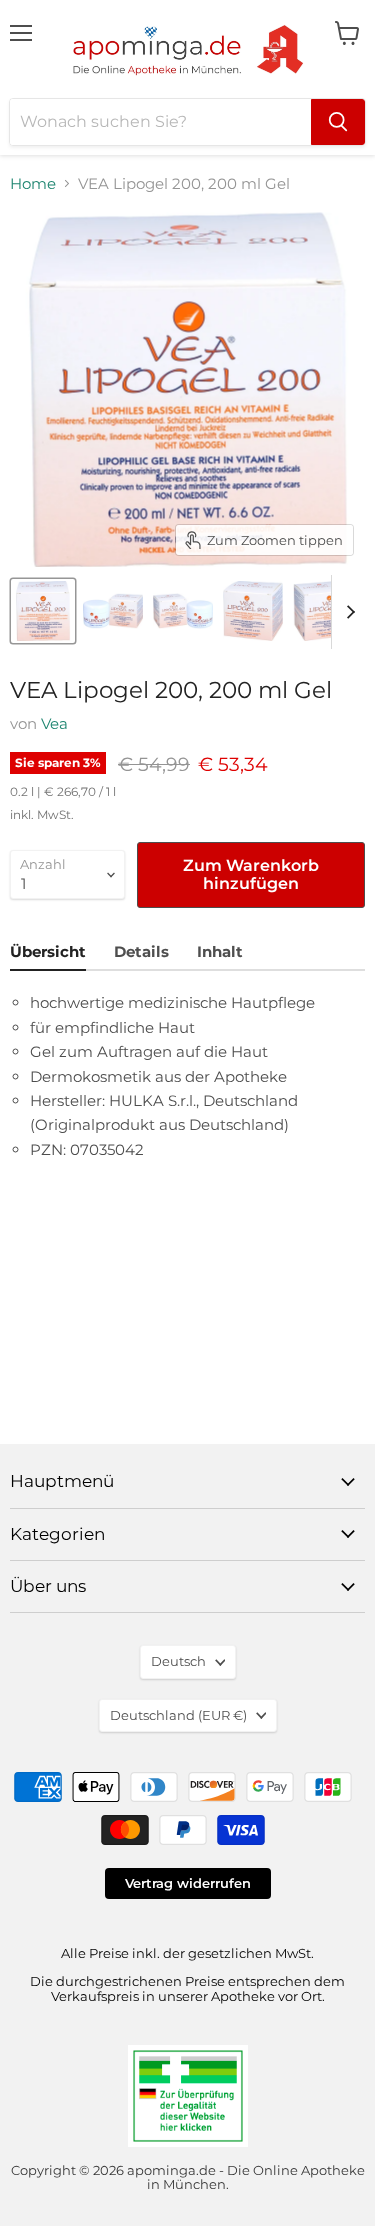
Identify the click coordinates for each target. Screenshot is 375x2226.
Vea (54, 723)
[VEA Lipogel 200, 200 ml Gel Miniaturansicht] (43, 611)
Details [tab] (141, 951)
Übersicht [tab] (48, 951)
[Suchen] (338, 122)
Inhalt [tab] (220, 951)
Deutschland (178, 1715)
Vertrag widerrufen (188, 1883)
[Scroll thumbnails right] (347, 612)
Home (33, 183)
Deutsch (178, 1661)
